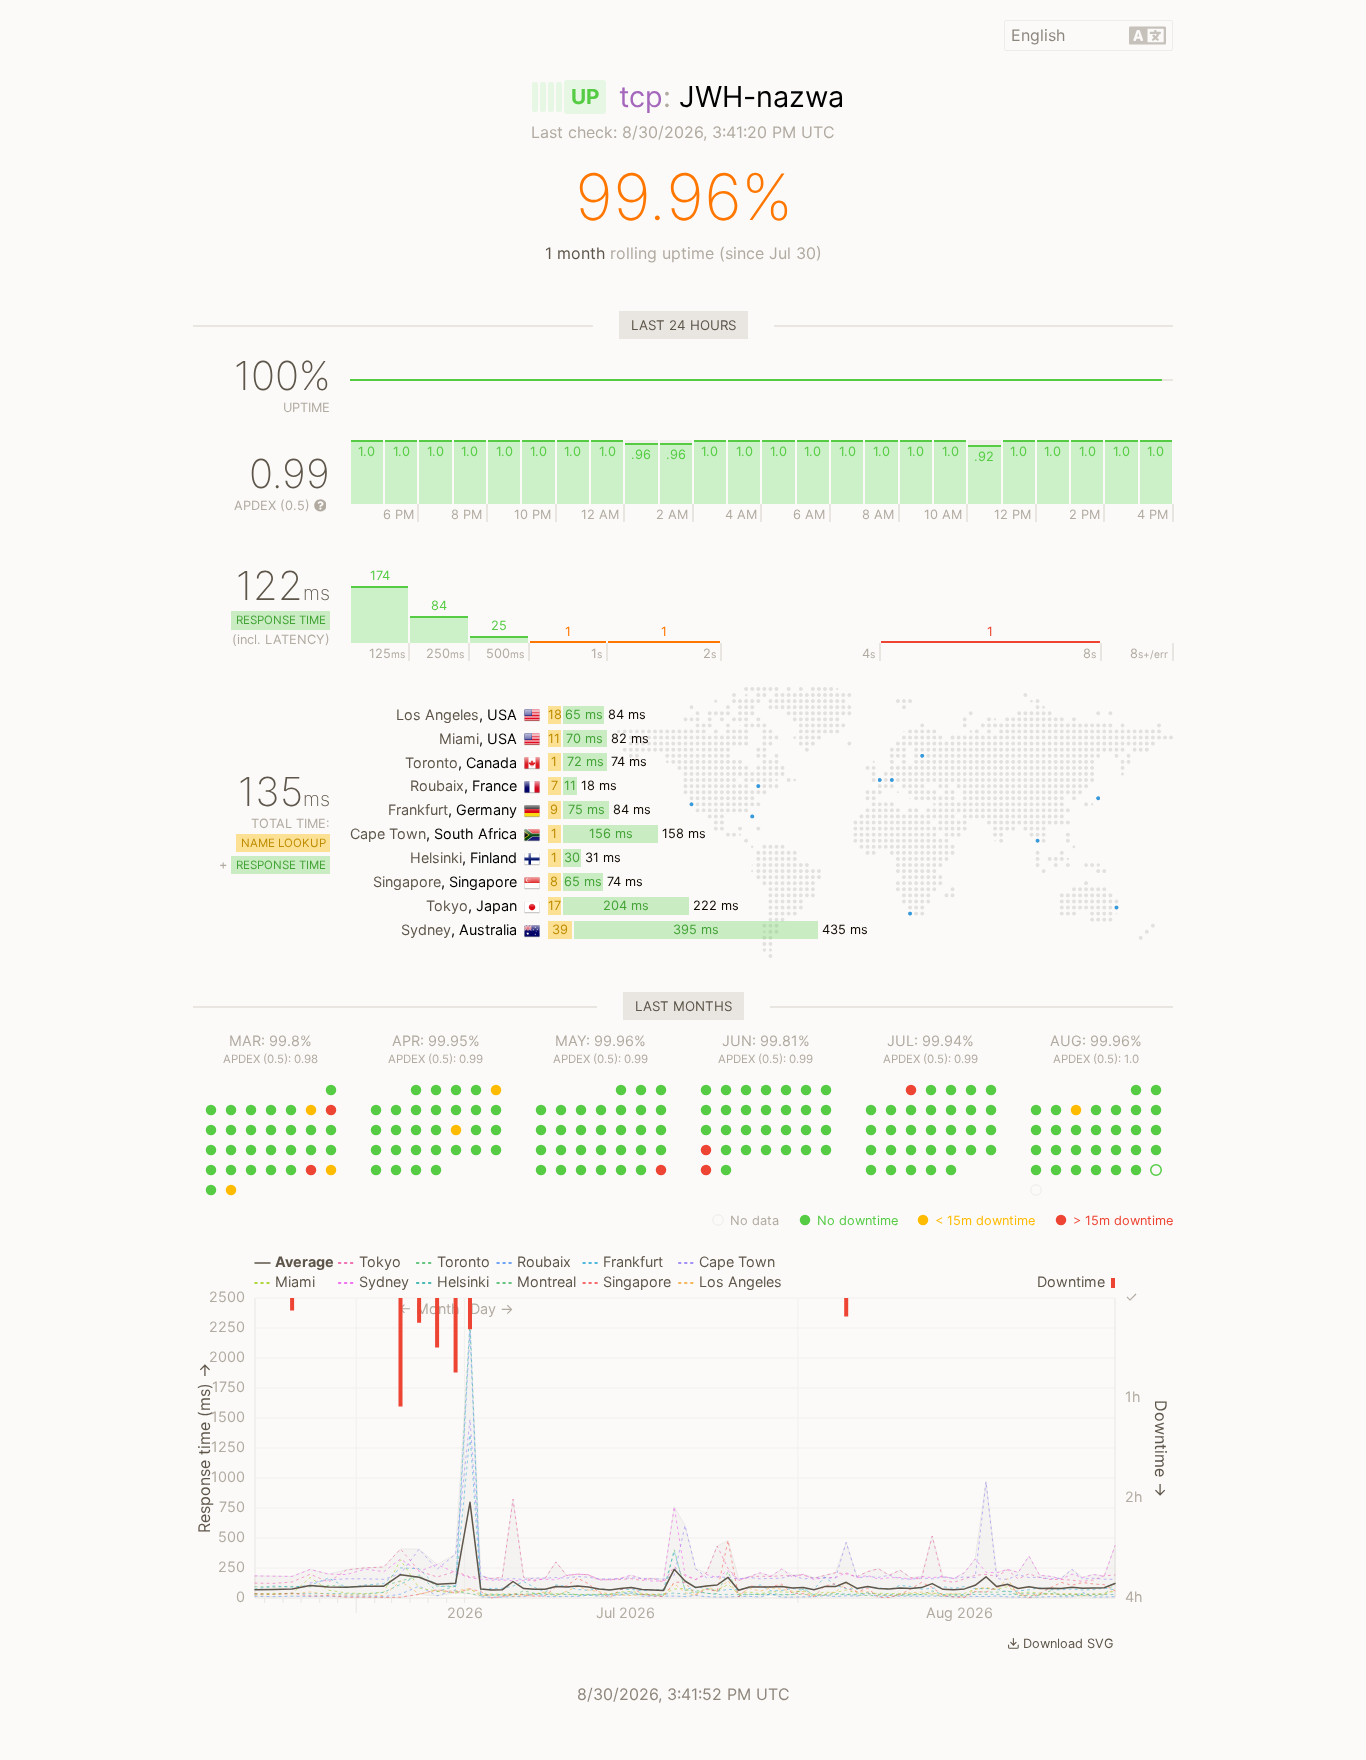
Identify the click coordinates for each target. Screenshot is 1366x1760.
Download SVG (1068, 1643)
